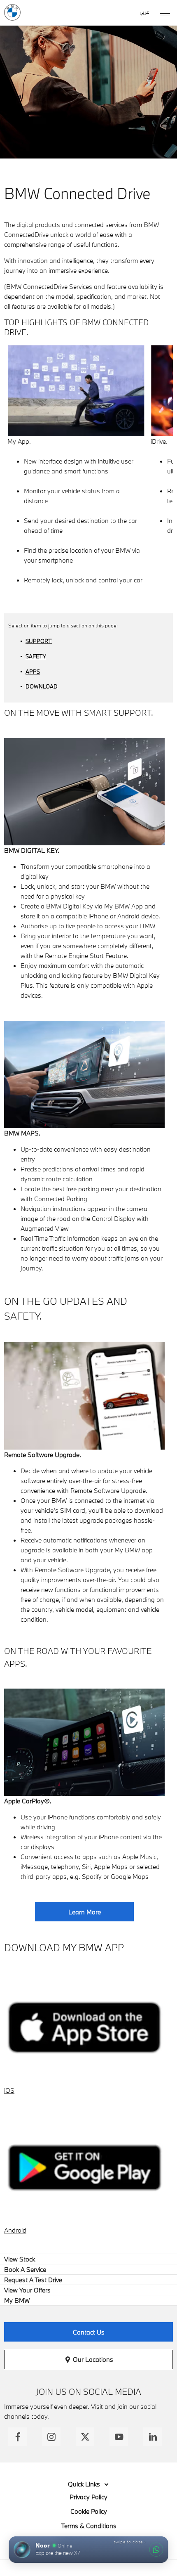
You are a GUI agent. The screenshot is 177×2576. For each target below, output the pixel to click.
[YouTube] (119, 2437)
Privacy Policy (88, 2497)
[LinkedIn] (153, 2437)
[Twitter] (85, 2437)
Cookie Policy (89, 2511)
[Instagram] (51, 2437)
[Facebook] (17, 2437)
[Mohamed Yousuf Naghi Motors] (12, 12)
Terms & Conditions (89, 2526)
